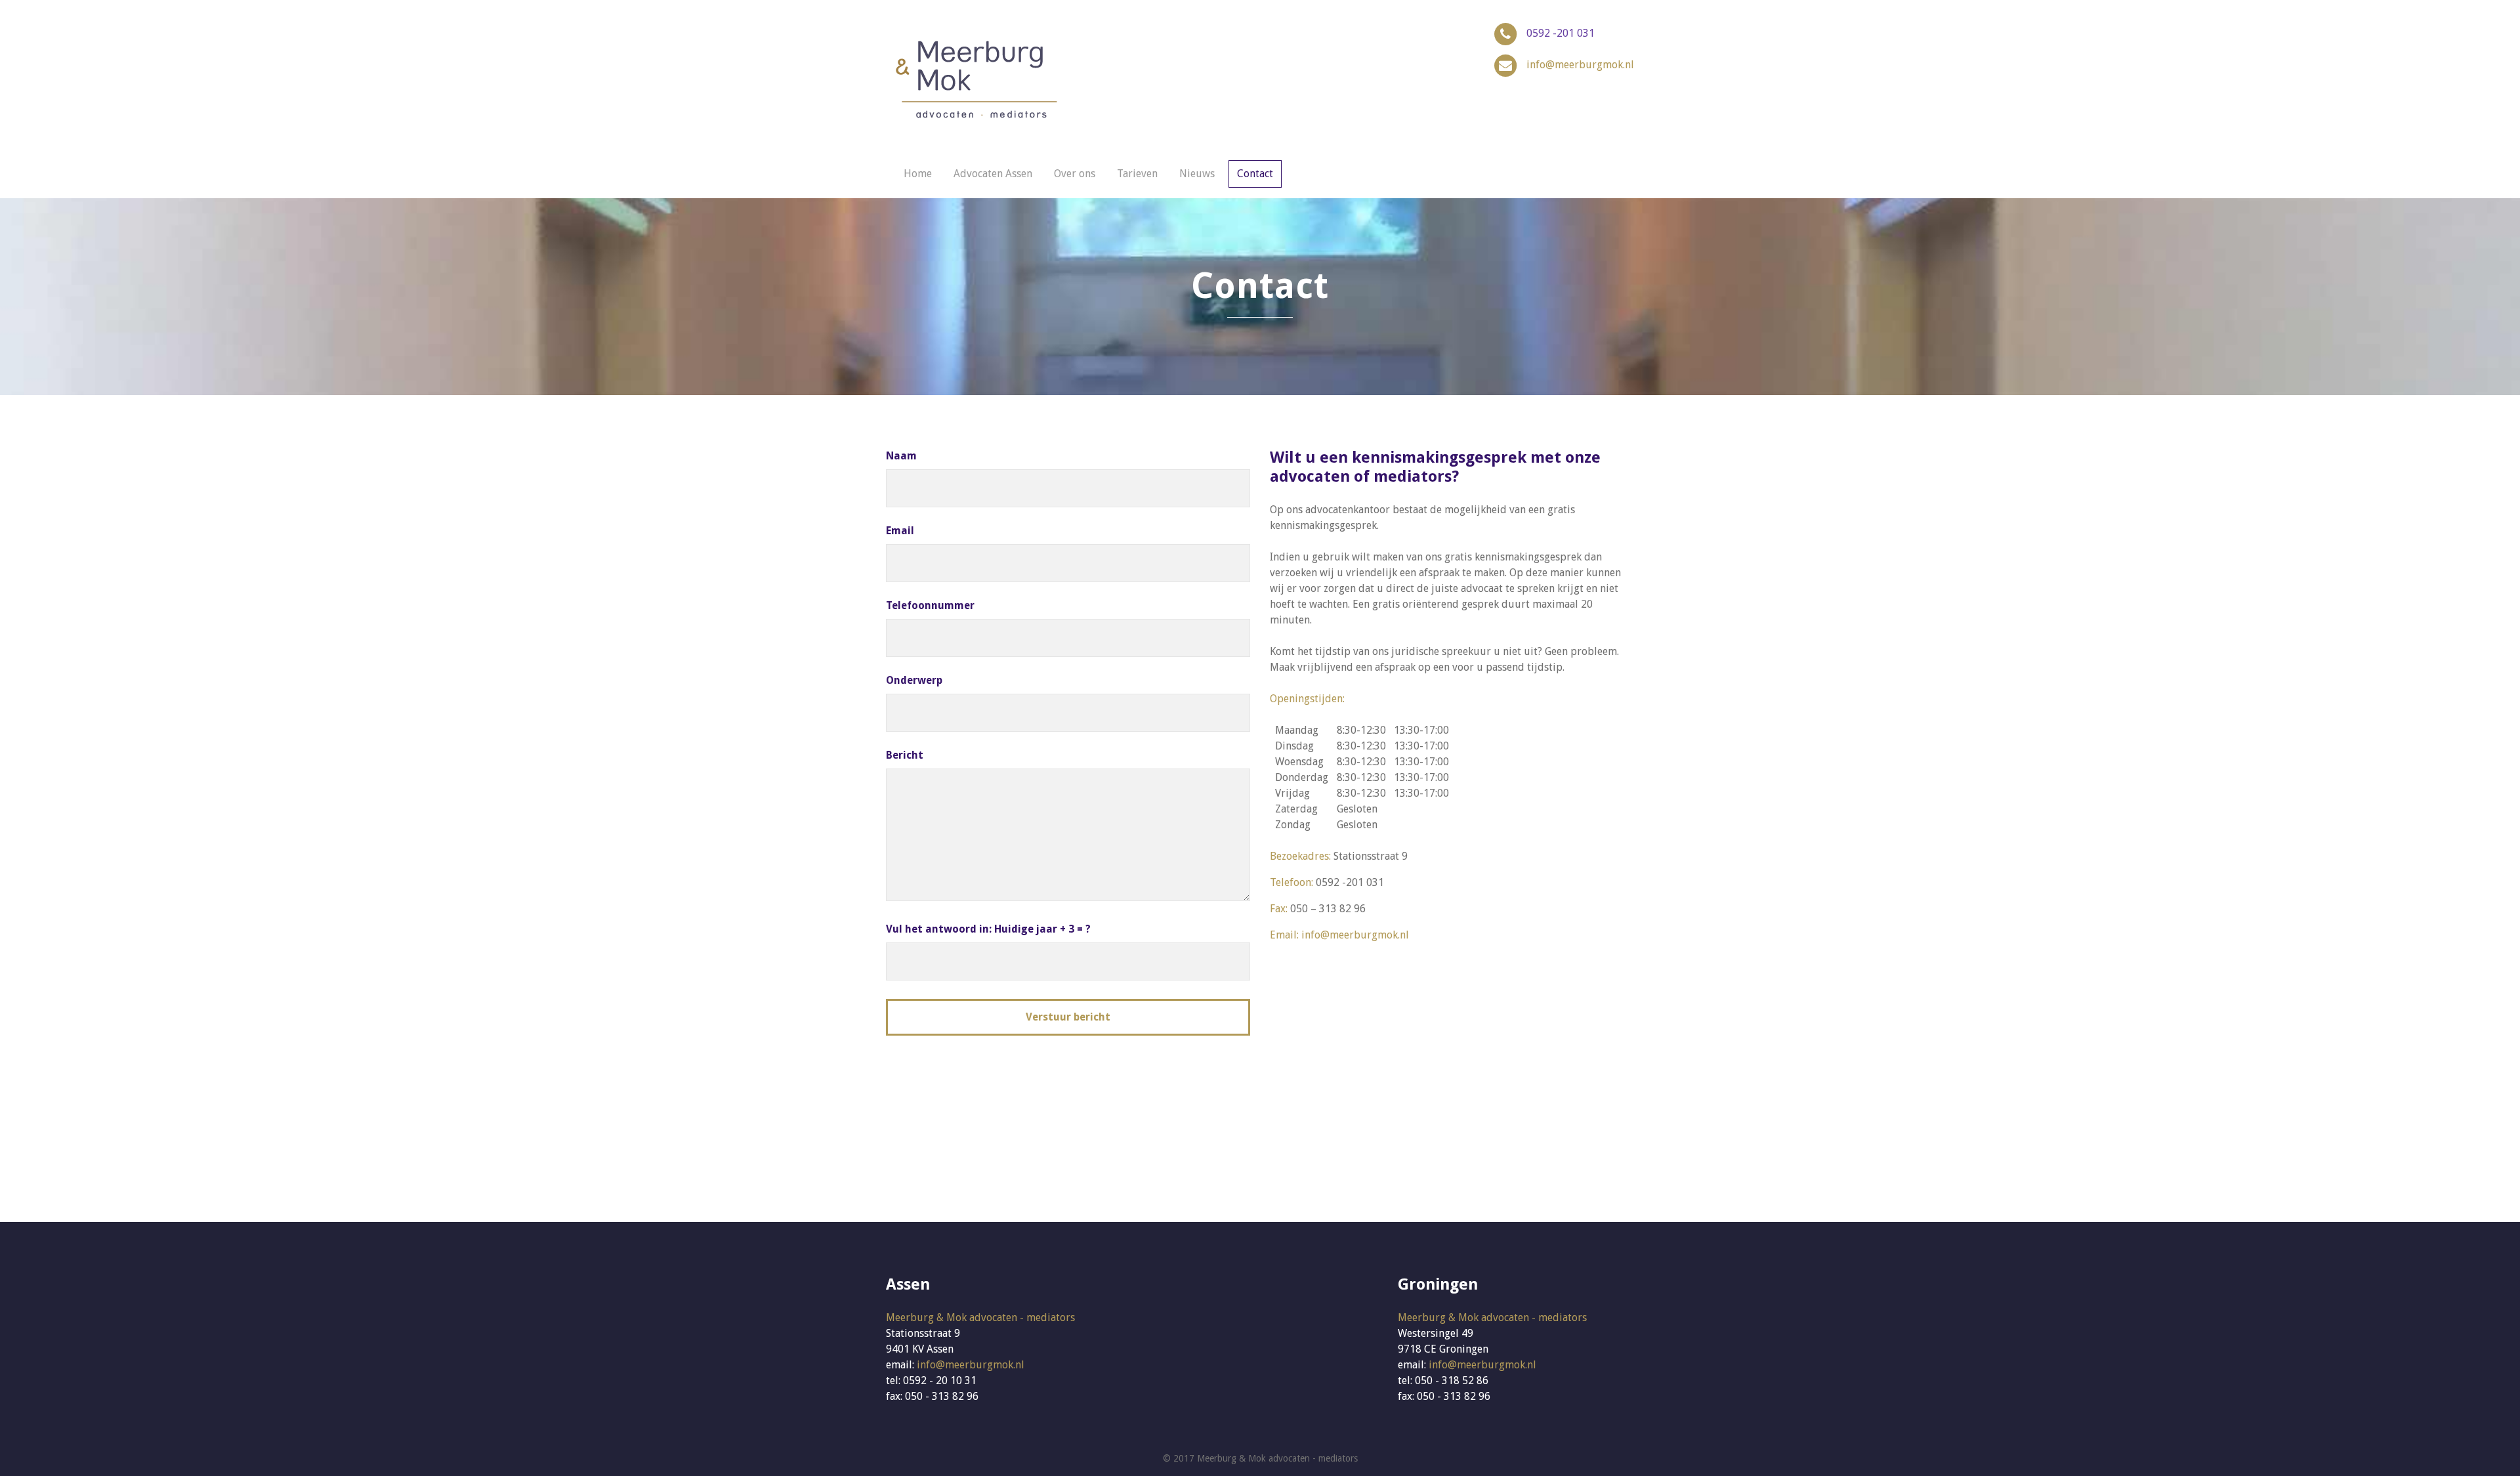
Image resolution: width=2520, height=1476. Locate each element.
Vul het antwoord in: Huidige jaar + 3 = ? (988, 929)
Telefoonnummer (930, 605)
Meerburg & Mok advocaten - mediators (980, 1318)
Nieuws (1197, 174)
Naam (901, 456)
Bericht (905, 755)
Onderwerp (914, 680)
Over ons (1075, 174)
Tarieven (1137, 174)
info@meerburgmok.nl (1580, 65)
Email (900, 531)
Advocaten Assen (993, 174)
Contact (1255, 174)
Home (918, 174)
